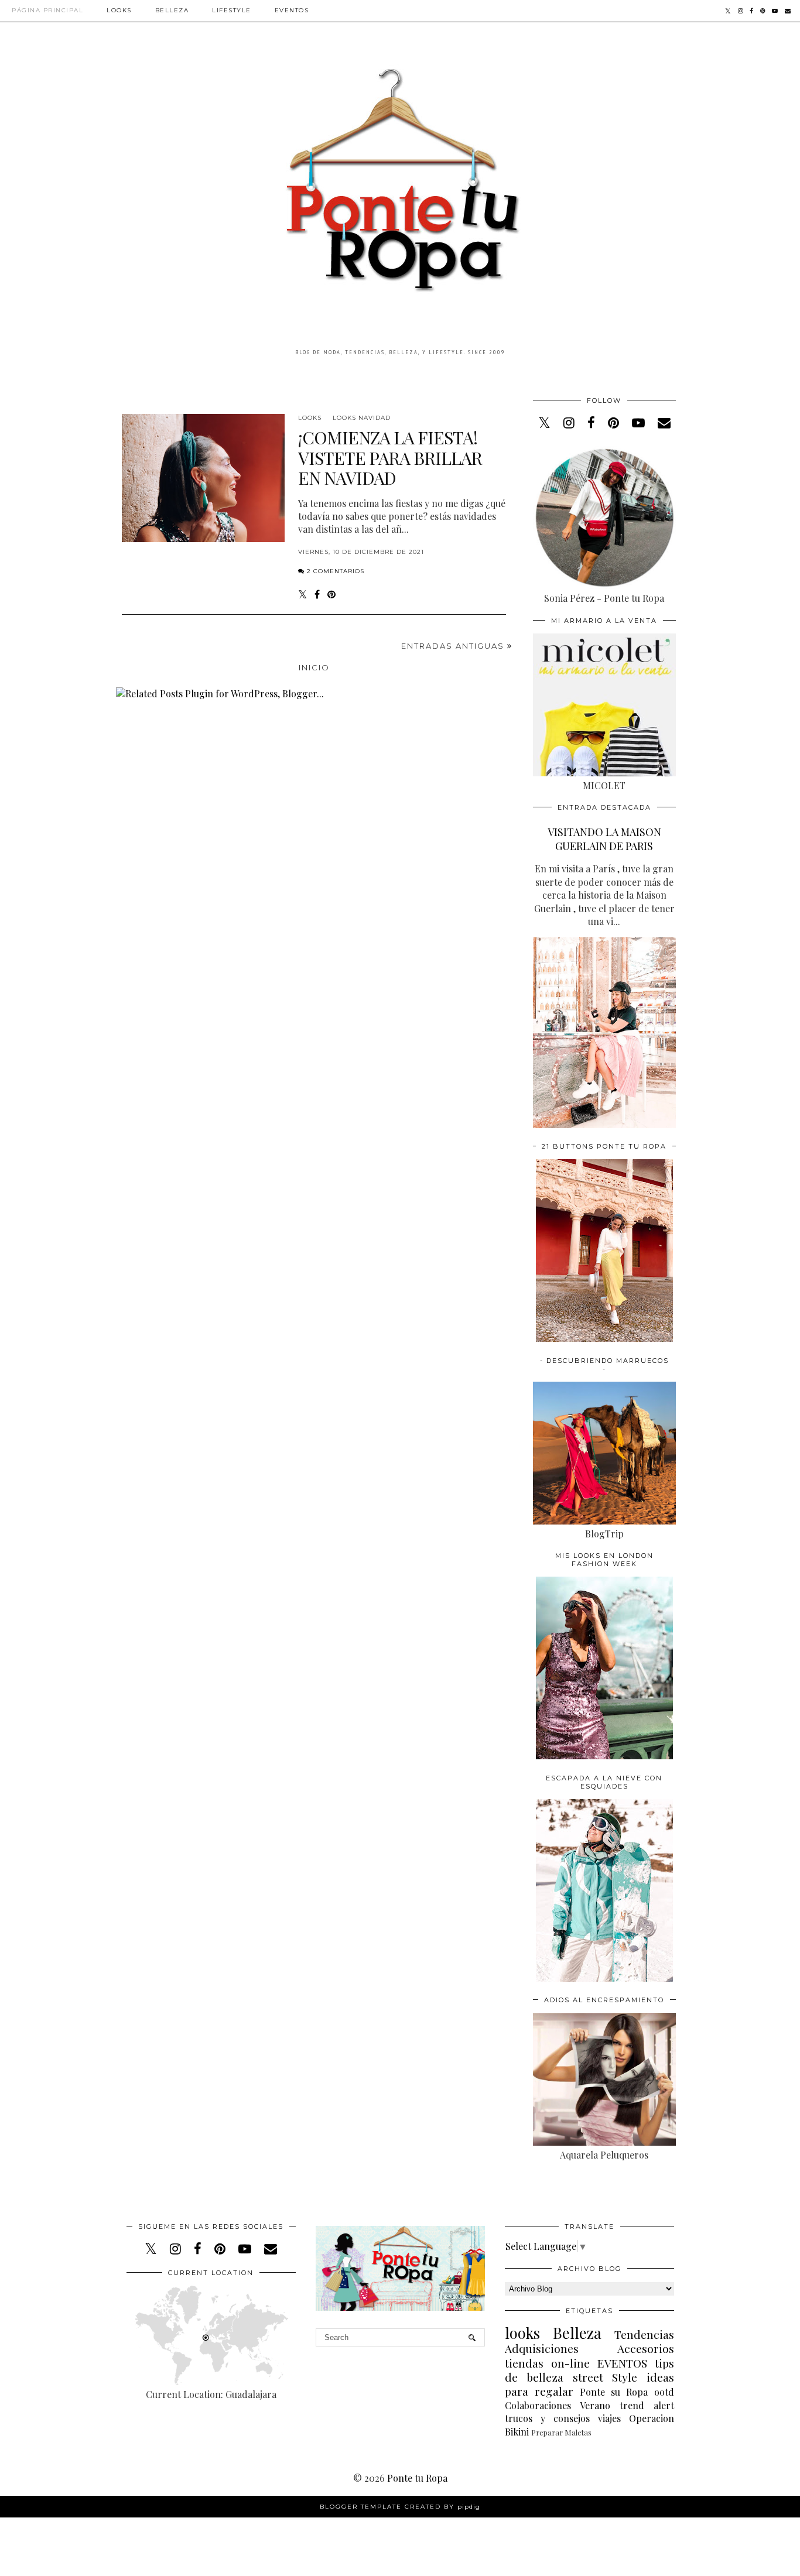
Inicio (314, 667)
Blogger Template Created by (400, 2507)
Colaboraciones (538, 2405)
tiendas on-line (547, 2363)
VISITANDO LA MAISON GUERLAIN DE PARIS (604, 839)
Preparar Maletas (561, 2432)
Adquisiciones (542, 2348)
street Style (605, 2377)
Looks (119, 10)
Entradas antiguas (454, 646)
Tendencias (644, 2334)
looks (310, 418)
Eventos (292, 10)
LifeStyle (232, 10)
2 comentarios (336, 571)
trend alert (647, 2405)
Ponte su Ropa (614, 2392)
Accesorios (646, 2348)
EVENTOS (622, 2363)
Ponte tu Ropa (417, 2478)
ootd (664, 2392)
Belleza (172, 10)
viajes (609, 2418)
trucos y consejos (547, 2418)
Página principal (47, 10)
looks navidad (362, 418)
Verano (595, 2405)
